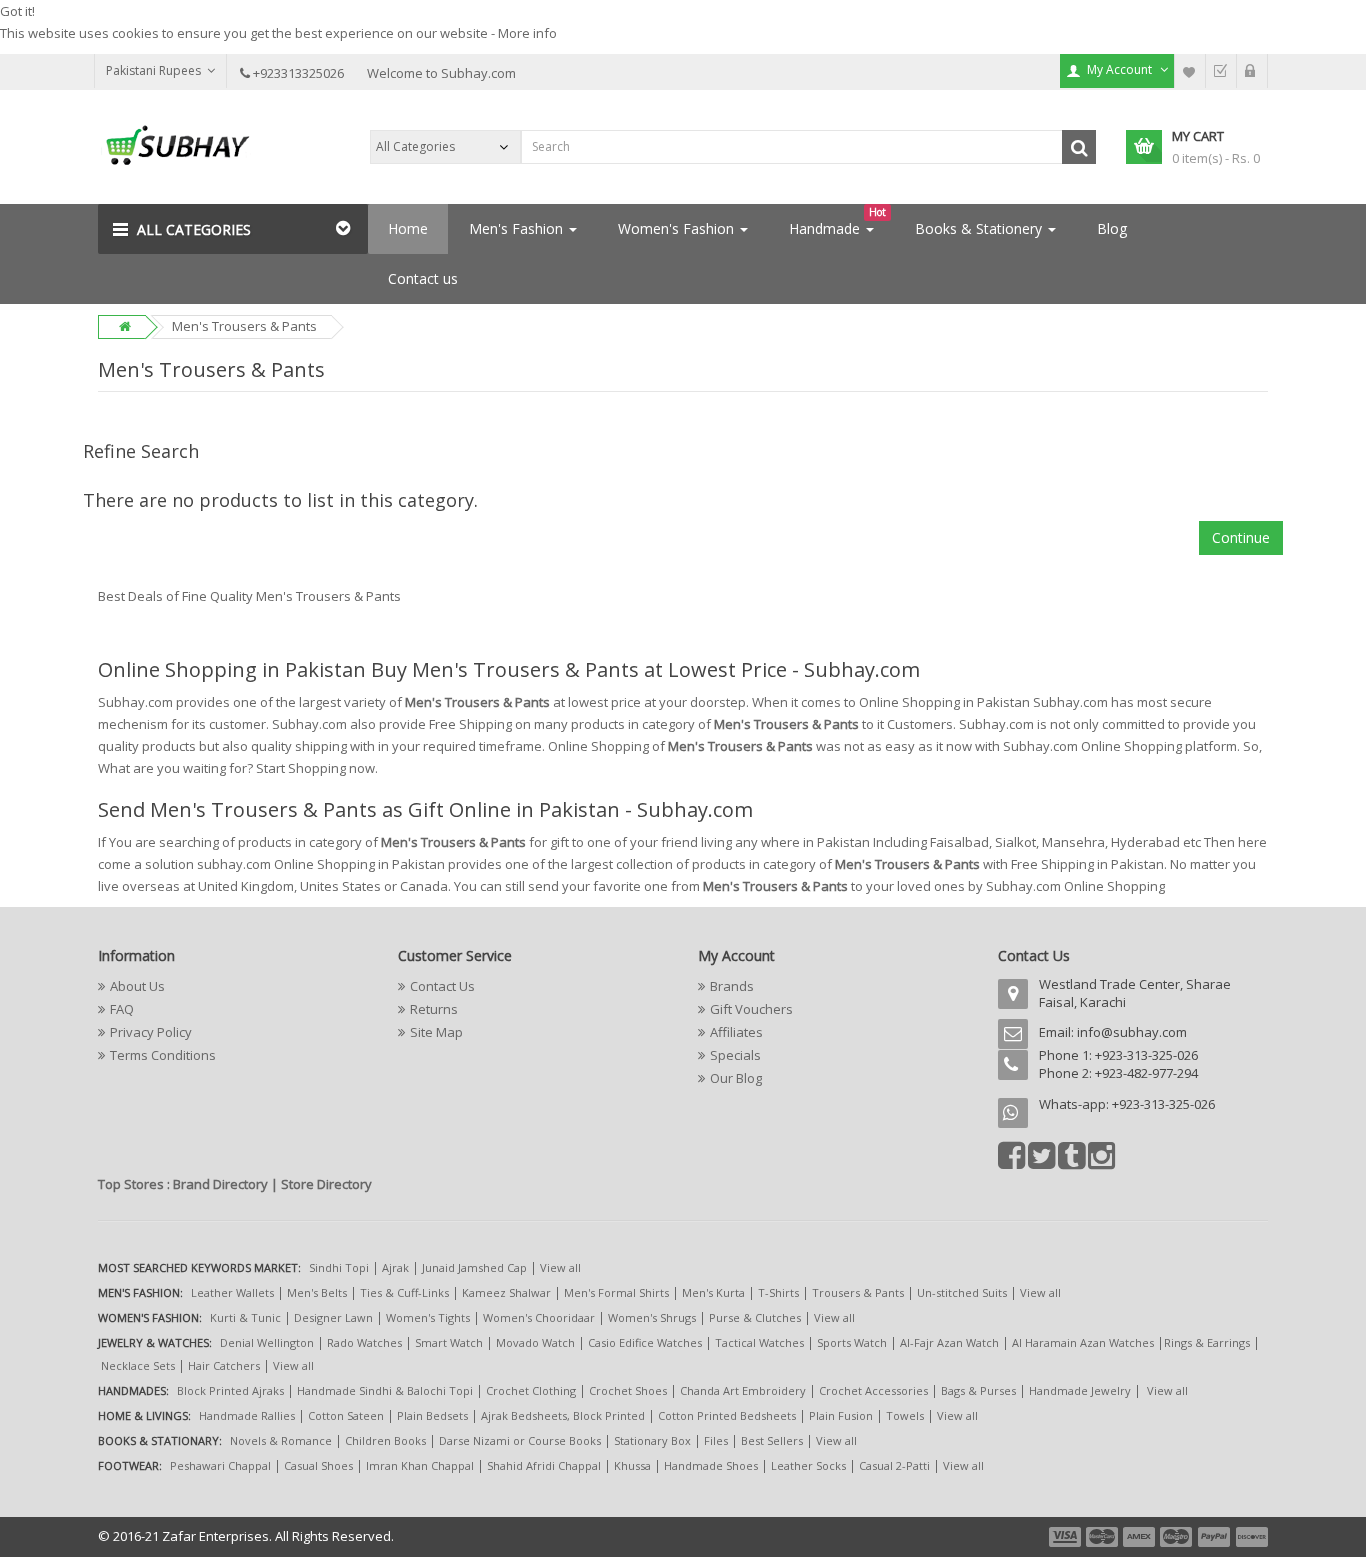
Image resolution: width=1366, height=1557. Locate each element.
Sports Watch (852, 1342)
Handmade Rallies (247, 1415)
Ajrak (395, 1267)
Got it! (17, 11)
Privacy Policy (151, 1032)
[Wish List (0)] (1190, 71)
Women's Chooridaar (539, 1317)
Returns (434, 1009)
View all (560, 1267)
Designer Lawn (333, 1317)
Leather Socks (808, 1465)
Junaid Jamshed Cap (474, 1267)
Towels (905, 1415)
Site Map (436, 1032)
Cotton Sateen (346, 1415)
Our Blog (736, 1078)
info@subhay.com (1132, 1032)
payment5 (1214, 1537)
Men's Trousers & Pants (244, 326)
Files (716, 1440)
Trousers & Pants (858, 1292)
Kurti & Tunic (245, 1317)
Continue (1241, 537)
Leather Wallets (232, 1292)
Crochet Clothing (531, 1390)
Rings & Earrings (1207, 1342)
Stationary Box (652, 1440)
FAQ (122, 1009)
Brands (732, 986)
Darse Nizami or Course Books (520, 1440)
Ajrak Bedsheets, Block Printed (563, 1415)
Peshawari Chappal (220, 1465)
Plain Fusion (841, 1415)
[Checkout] (1221, 71)
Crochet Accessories (873, 1390)
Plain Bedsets (432, 1415)
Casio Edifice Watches (645, 1342)
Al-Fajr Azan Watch (949, 1342)
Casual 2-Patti (894, 1465)
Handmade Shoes (711, 1465)
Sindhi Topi (339, 1267)
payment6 (1250, 1537)
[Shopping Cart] (1252, 71)
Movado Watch (535, 1342)
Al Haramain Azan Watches (1083, 1342)
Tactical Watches (759, 1342)
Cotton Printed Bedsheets (727, 1415)
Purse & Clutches (755, 1317)
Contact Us (442, 986)
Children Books (385, 1440)
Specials (735, 1055)
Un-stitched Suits (962, 1292)
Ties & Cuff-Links (404, 1292)
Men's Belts (317, 1292)
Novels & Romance (281, 1440)
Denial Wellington (267, 1342)
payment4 (1178, 1537)
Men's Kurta (713, 1292)
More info (527, 33)
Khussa (632, 1465)
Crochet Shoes (628, 1390)
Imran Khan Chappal (420, 1465)
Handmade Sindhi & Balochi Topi (385, 1390)
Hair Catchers (224, 1365)
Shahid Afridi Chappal (544, 1465)
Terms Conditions (163, 1055)
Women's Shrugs (652, 1317)
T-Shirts (778, 1292)
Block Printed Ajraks (230, 1390)
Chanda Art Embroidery (744, 1390)
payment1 (1067, 1537)
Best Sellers (772, 1440)
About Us (137, 986)
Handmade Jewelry (1080, 1390)
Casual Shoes (318, 1465)
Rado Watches (364, 1342)
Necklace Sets (138, 1365)
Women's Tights (428, 1317)
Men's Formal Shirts (616, 1292)
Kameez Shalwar (506, 1292)
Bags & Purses (978, 1390)
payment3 (1140, 1537)
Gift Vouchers (751, 1009)
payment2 (1103, 1537)
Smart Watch (449, 1342)
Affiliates (736, 1032)
